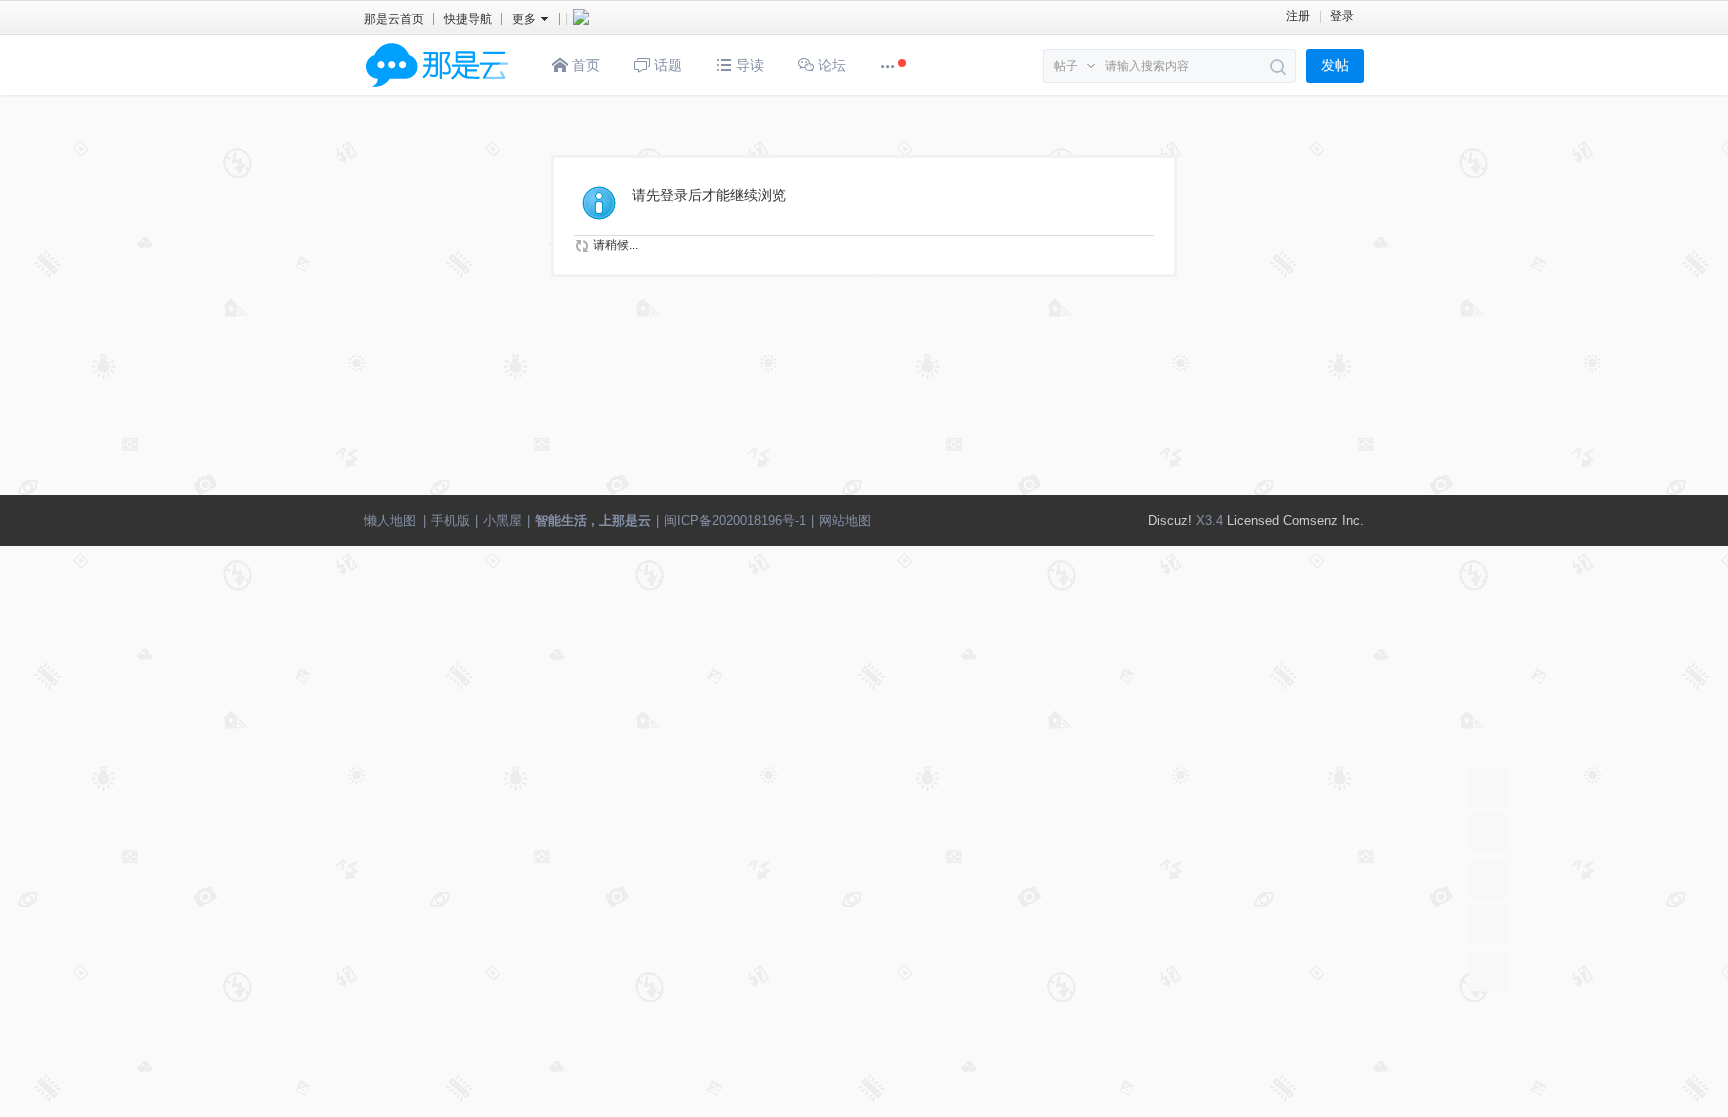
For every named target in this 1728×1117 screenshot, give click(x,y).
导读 (748, 65)
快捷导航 (468, 19)
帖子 (1066, 66)
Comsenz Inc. (1323, 520)
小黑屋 (502, 520)
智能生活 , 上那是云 (593, 520)
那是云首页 (394, 19)
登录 (1342, 16)
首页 (584, 65)
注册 (1298, 16)
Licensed (1253, 520)
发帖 (1335, 65)
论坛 (830, 65)
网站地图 (845, 520)
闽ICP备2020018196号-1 (735, 520)
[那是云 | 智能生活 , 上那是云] (437, 91)
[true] (1278, 67)
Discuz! (1170, 520)
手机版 (450, 520)
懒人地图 (390, 520)
